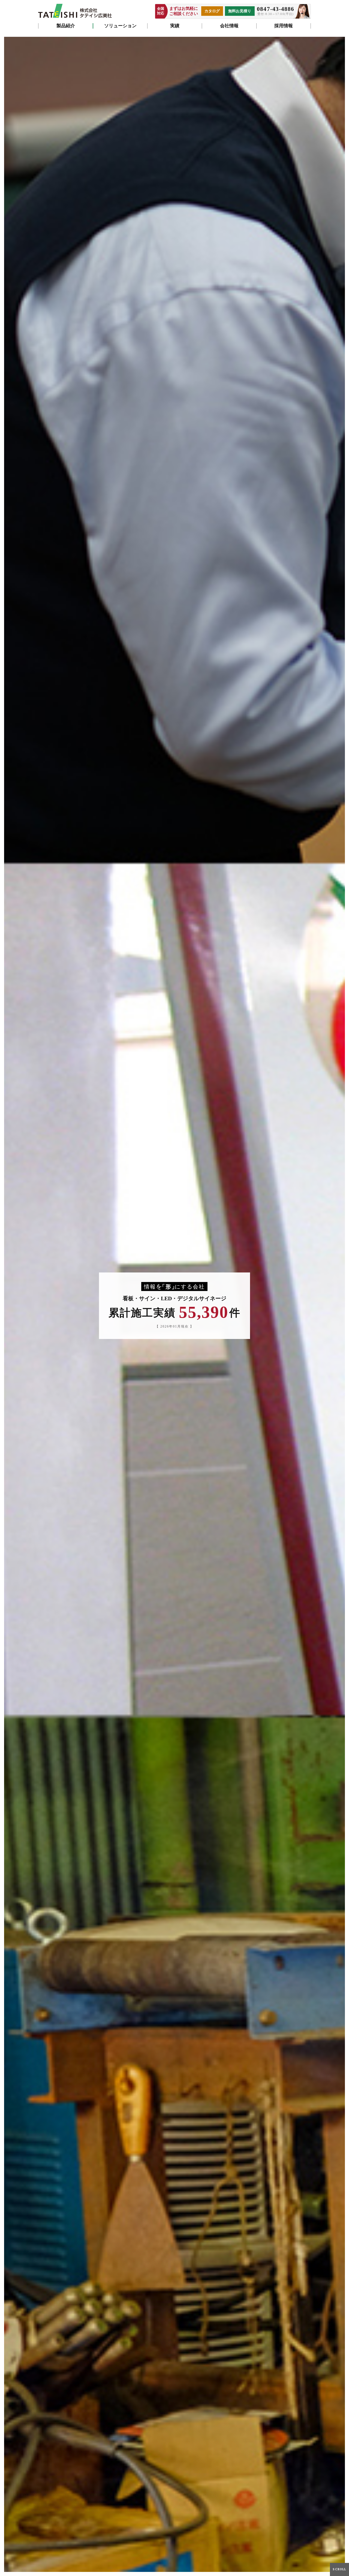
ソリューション (120, 26)
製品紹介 (66, 26)
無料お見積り (240, 11)
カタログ (212, 11)
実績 (175, 26)
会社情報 (229, 26)
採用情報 (284, 26)
